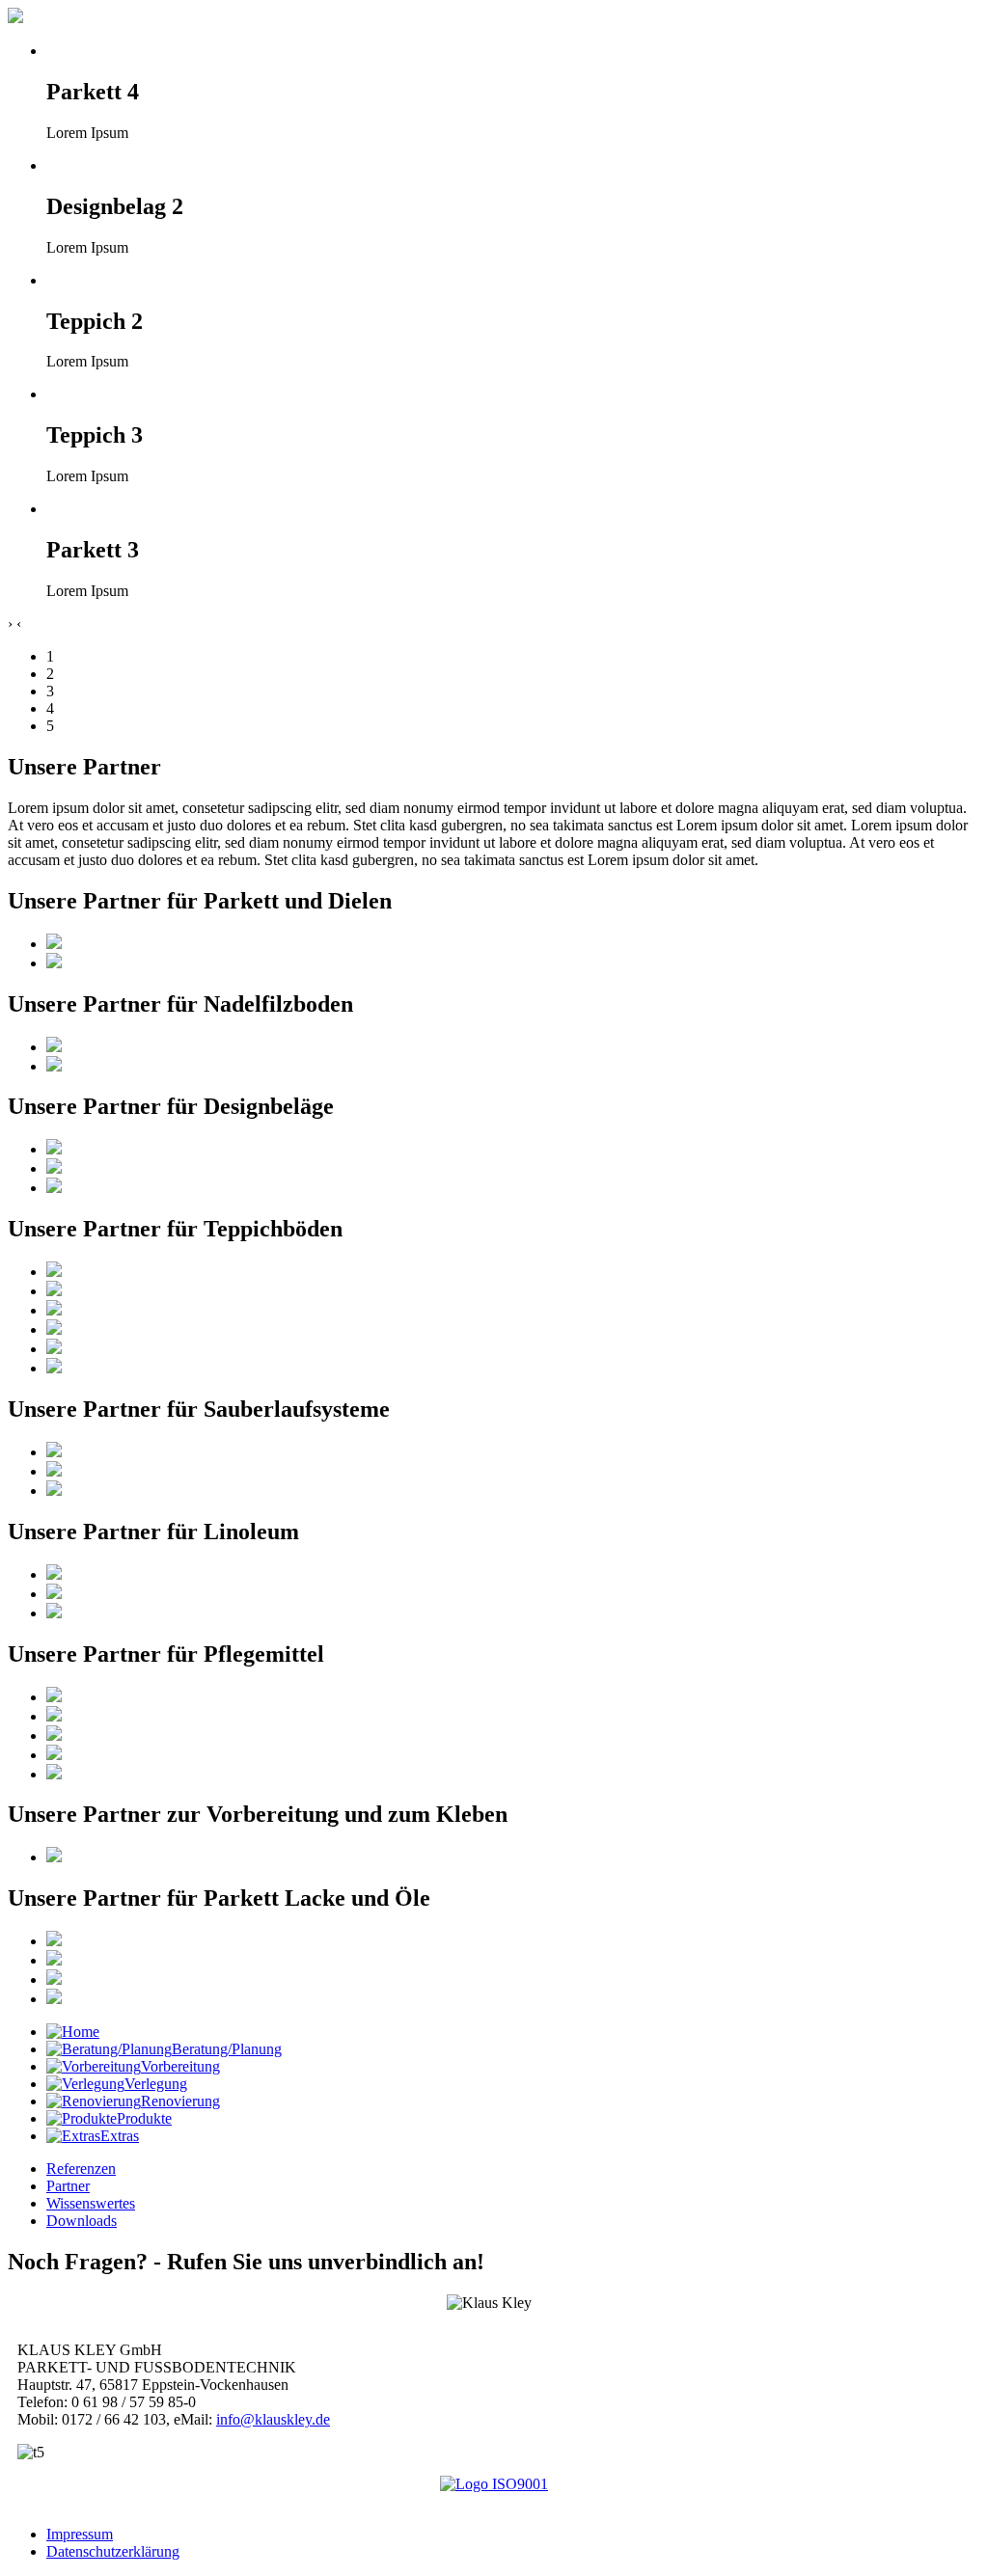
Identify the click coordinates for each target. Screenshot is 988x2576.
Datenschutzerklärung (113, 2551)
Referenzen (81, 2169)
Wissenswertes (91, 2203)
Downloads (82, 2221)
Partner (68, 2186)
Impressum (80, 2534)
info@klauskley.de (273, 2419)
